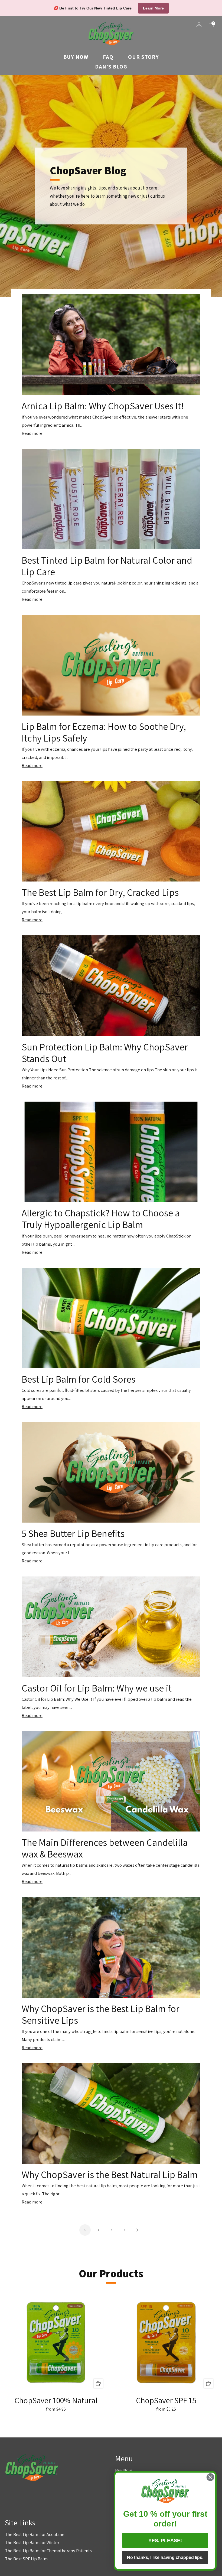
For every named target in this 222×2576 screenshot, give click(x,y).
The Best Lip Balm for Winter (32, 2542)
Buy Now (76, 57)
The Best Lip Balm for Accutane (35, 2534)
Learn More (153, 8)
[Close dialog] (210, 2477)
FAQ (108, 57)
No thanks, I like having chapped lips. (165, 2557)
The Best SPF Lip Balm (26, 2559)
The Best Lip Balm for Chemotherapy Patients (48, 2551)
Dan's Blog (111, 67)
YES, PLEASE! (165, 2541)
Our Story (143, 57)
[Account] (199, 25)
